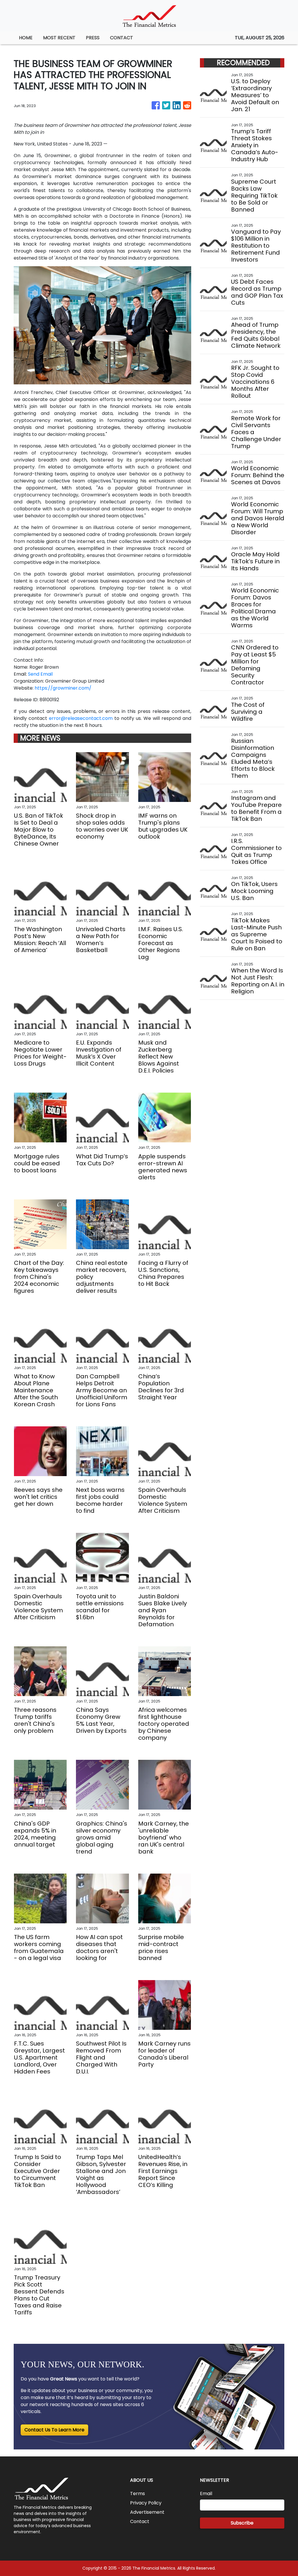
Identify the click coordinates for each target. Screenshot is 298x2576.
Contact (140, 2521)
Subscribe (242, 2523)
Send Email (40, 674)
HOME (26, 38)
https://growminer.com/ (63, 688)
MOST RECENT (59, 38)
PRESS (93, 38)
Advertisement (147, 2512)
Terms (138, 2494)
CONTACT (121, 38)
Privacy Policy (146, 2503)
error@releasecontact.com (81, 718)
